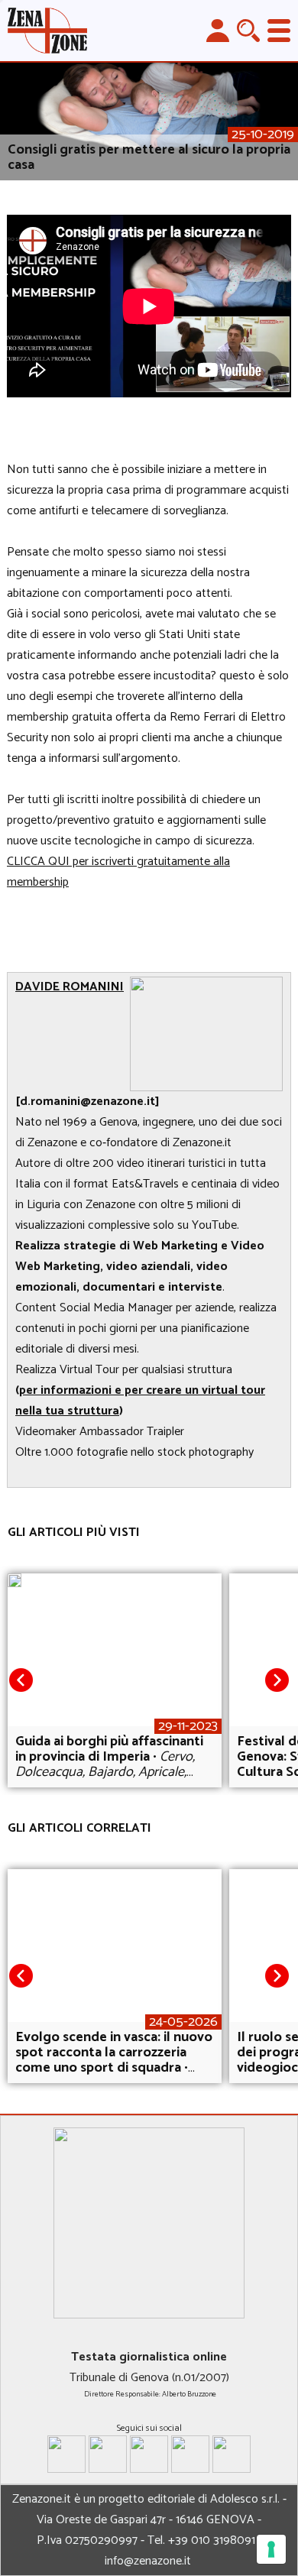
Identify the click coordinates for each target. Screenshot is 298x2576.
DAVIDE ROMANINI (70, 987)
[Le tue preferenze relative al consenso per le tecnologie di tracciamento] (271, 2549)
